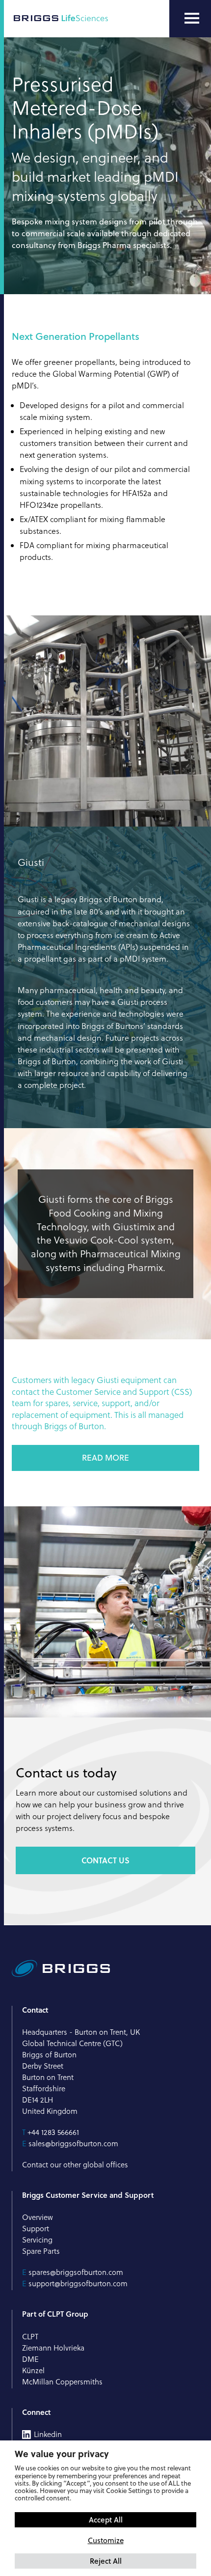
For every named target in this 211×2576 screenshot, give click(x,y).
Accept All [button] (106, 2520)
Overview (38, 2217)
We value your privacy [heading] (62, 2454)
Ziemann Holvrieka (53, 2348)
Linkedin (48, 2435)
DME (30, 2359)
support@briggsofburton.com (78, 2284)
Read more (105, 1458)
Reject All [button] (106, 2561)
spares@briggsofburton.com (76, 2272)
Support (36, 2229)
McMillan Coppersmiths (62, 2382)
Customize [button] (106, 2540)
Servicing (37, 2240)
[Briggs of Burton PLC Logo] (61, 19)
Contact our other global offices (75, 2165)
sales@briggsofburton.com (73, 2144)
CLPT (30, 2337)
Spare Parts (41, 2251)
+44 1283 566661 (53, 2132)
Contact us (105, 1860)
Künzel (33, 2370)
